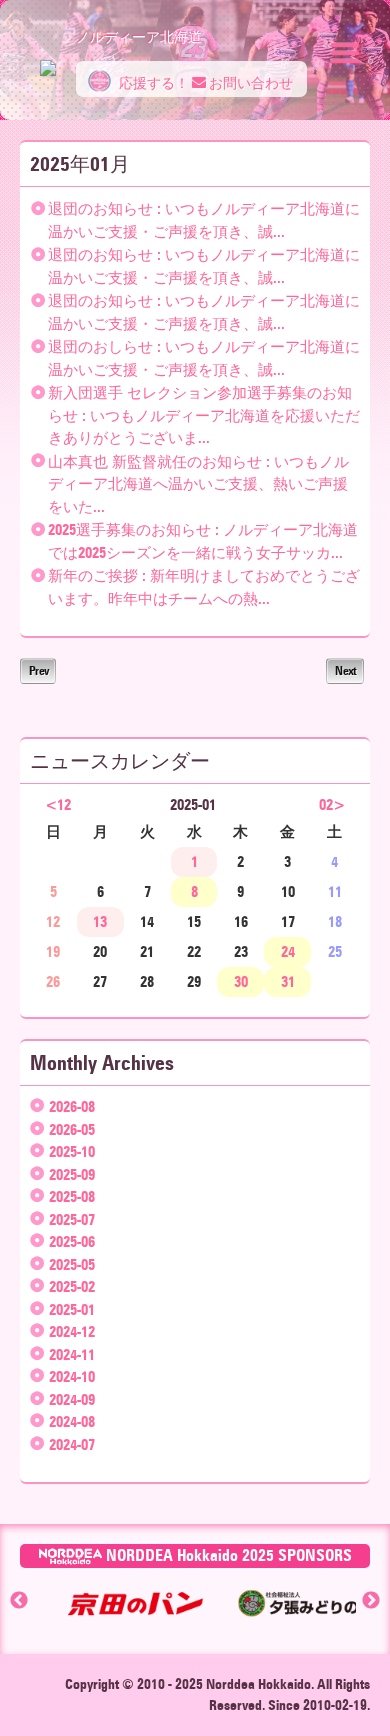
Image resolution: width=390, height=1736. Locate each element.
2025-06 (72, 1242)
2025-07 (72, 1220)
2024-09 (72, 1400)
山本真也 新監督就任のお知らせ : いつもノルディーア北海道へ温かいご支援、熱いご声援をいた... (198, 484)
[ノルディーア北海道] (48, 58)
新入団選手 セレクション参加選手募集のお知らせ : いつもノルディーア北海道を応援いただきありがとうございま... (204, 415)
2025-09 (72, 1175)
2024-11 (72, 1355)
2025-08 (72, 1197)
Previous (19, 1601)
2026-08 (72, 1107)
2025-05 (72, 1265)
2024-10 (72, 1377)
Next (345, 670)
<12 (58, 805)
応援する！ (152, 83)
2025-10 (72, 1152)
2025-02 (72, 1287)
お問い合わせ (249, 83)
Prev (38, 670)
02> (332, 805)
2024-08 (72, 1422)
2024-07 (72, 1445)
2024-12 (72, 1332)
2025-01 (72, 1310)
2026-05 (72, 1130)
